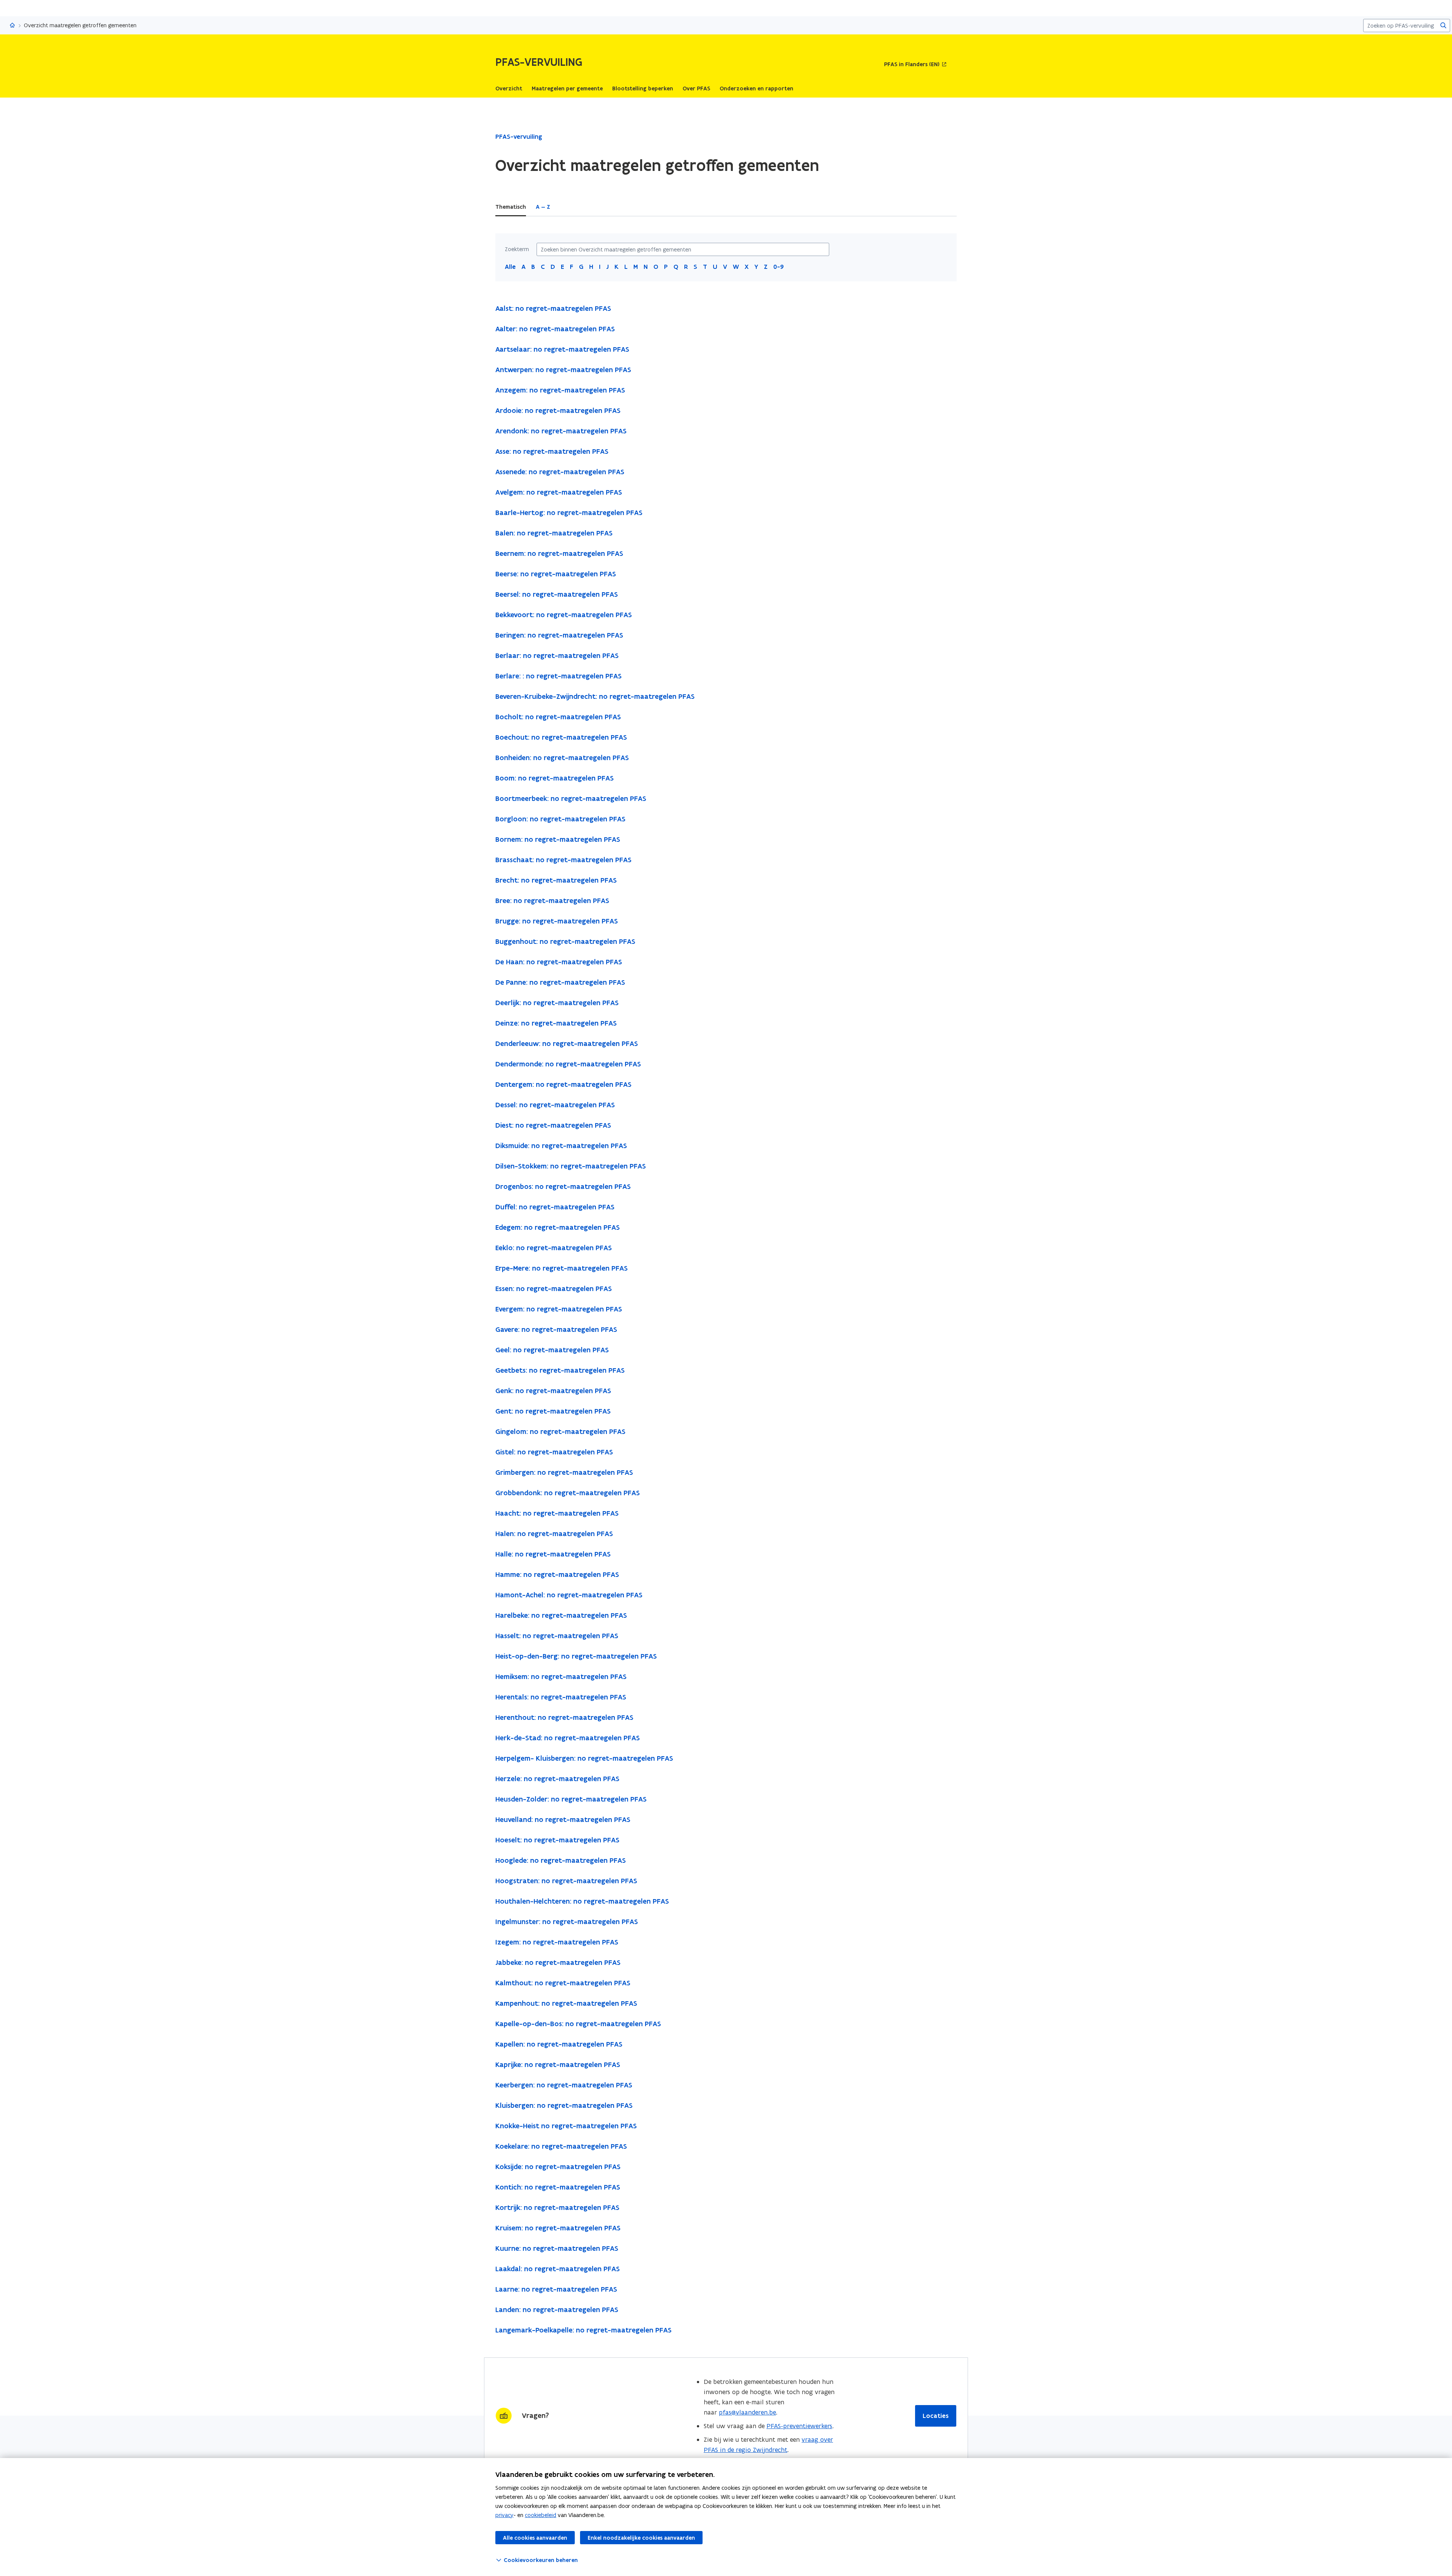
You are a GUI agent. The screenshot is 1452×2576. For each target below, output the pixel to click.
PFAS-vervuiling (519, 137)
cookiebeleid (541, 2515)
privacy (504, 2515)
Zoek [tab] (567, 207)
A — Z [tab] (543, 207)
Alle (510, 267)
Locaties (936, 2416)
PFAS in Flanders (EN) (912, 64)
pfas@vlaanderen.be (747, 2412)
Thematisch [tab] (511, 207)
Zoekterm (517, 249)
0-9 (779, 267)
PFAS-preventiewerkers (799, 2426)
